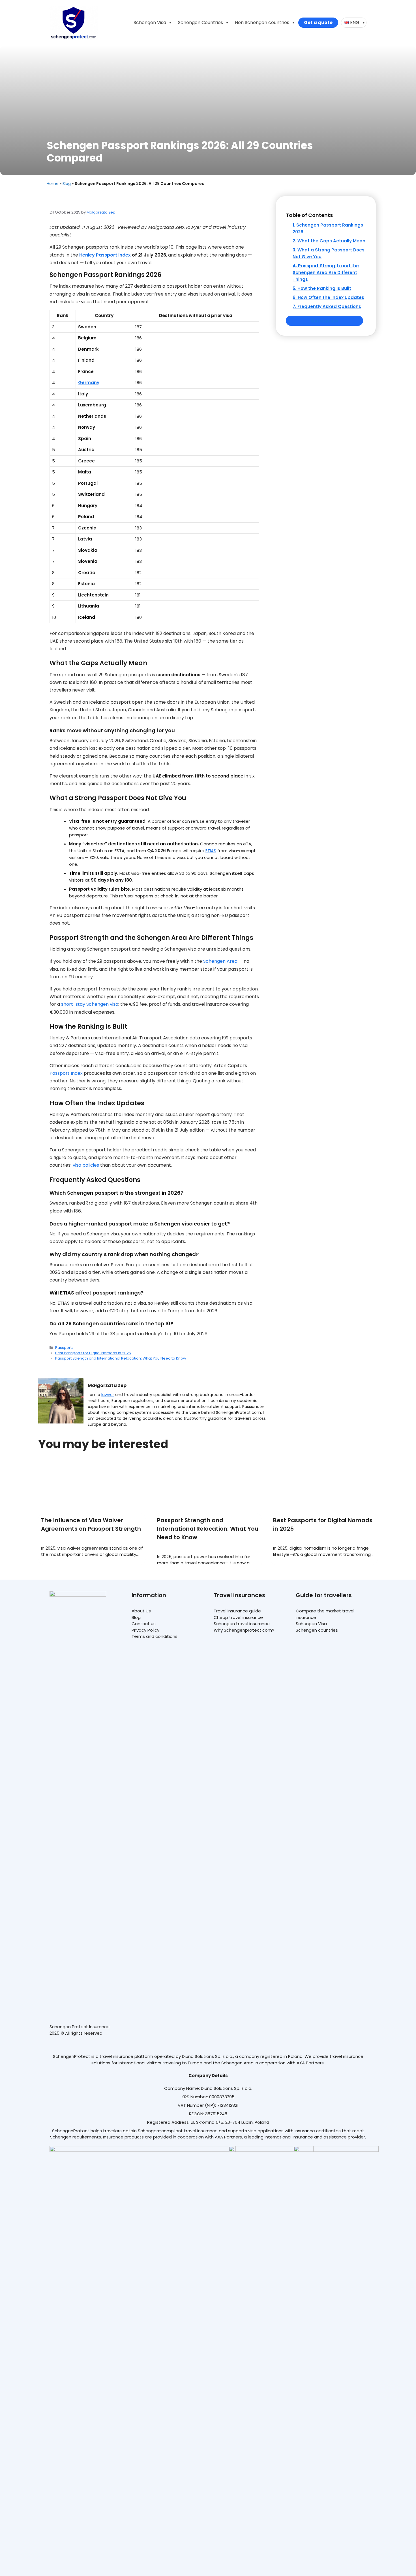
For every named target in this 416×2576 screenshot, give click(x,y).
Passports (64, 1348)
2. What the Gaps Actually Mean (329, 241)
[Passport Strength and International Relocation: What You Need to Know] (208, 1485)
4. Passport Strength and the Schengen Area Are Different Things (326, 273)
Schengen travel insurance (242, 1624)
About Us (141, 1611)
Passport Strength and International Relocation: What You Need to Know (121, 1358)
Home (53, 184)
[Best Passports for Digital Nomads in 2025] (324, 1485)
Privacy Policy (145, 1630)
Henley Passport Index (105, 255)
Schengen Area (220, 961)
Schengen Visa (150, 22)
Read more (92, 1539)
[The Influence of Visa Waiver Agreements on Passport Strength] (92, 1485)
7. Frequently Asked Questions (327, 306)
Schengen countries (317, 1630)
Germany (89, 383)
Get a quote (318, 22)
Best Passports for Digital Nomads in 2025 (93, 1353)
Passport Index (66, 1073)
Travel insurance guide (237, 1611)
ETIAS (211, 851)
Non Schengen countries (262, 22)
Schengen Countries (201, 22)
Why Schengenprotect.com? (244, 1630)
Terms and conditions (155, 1636)
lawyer (108, 1395)
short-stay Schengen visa (90, 1004)
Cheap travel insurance (238, 1617)
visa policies (86, 1165)
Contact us (144, 1624)
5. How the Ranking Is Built (322, 288)
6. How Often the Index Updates (328, 297)
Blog (67, 184)
